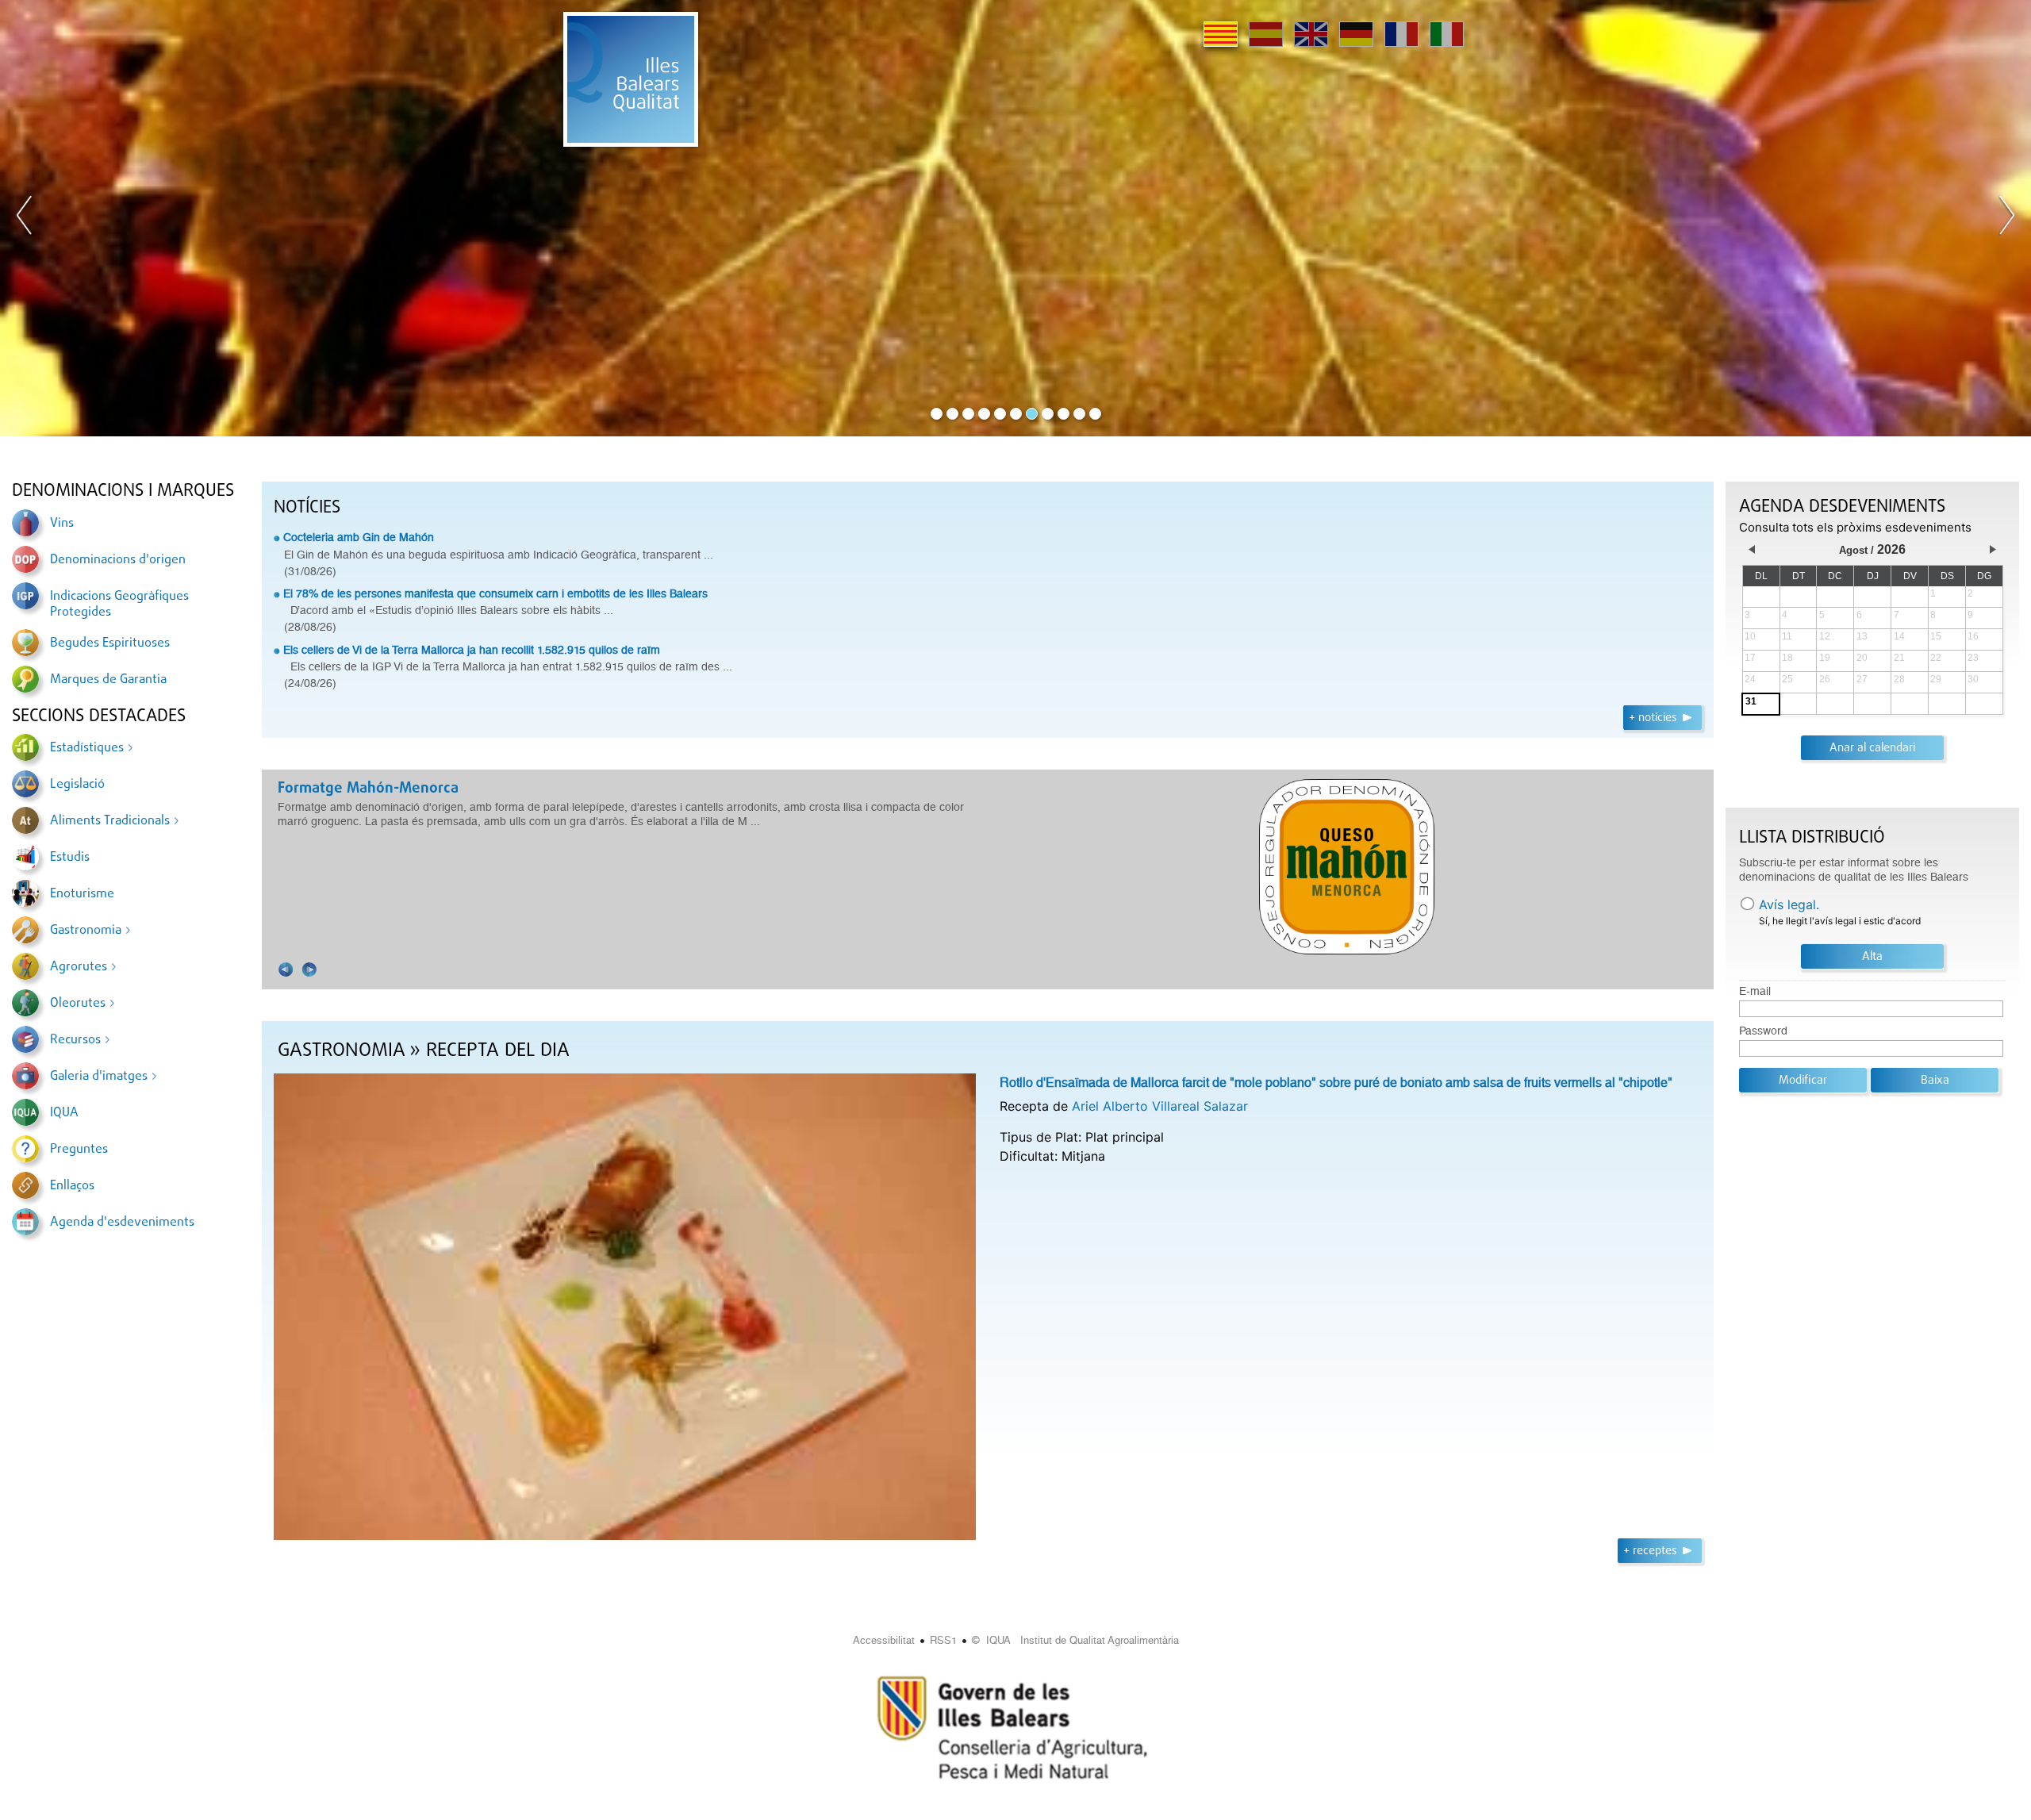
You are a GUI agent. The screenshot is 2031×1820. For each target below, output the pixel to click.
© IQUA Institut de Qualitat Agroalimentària (1075, 1640)
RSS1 (943, 1640)
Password (1763, 1031)
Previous (25, 218)
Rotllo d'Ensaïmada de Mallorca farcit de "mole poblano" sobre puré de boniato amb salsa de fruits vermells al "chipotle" (1336, 1083)
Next (2006, 218)
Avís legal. (1789, 904)
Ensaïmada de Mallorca (355, 789)
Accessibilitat (884, 1640)
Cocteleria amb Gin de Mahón (359, 537)
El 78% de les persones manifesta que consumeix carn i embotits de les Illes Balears (495, 593)
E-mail (1755, 991)
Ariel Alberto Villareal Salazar (1160, 1106)
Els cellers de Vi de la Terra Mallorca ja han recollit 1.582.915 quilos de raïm (472, 650)
